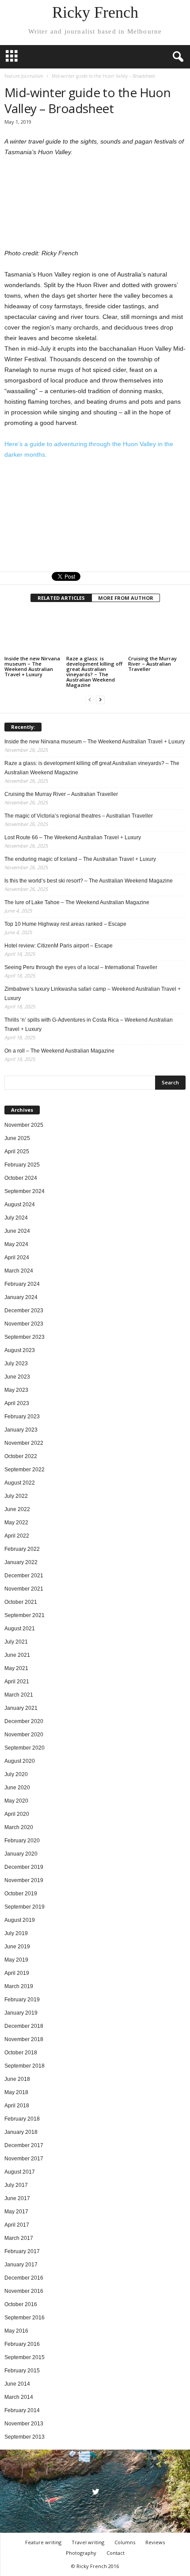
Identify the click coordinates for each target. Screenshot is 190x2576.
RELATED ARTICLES (61, 598)
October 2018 (21, 2053)
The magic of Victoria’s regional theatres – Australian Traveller (79, 816)
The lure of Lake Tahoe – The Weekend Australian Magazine (77, 902)
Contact (116, 2553)
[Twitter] (95, 2493)
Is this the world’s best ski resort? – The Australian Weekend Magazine (89, 881)
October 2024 (21, 1178)
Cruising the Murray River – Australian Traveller (152, 664)
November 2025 (24, 1125)
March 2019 (19, 1986)
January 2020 (21, 1854)
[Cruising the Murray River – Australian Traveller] (157, 633)
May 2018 (16, 2092)
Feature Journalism (24, 76)
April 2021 (17, 1682)
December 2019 (24, 1867)
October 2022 (21, 1456)
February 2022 (22, 1549)
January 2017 (21, 2265)
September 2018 (25, 2066)
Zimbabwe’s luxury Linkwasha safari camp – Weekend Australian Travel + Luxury (93, 994)
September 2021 (25, 1615)
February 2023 (22, 1417)
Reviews (155, 2542)
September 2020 (25, 1748)
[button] (176, 57)
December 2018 (24, 2026)
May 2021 (16, 1668)
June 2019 (17, 1947)
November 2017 (24, 2159)
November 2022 (24, 1443)
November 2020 (24, 1735)
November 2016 (24, 2291)
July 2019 (16, 1933)
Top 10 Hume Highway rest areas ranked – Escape (65, 924)
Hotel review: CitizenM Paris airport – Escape (59, 946)
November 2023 (24, 1324)
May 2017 (16, 2212)
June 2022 (17, 1509)
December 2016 (24, 2278)
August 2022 (20, 1483)
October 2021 (21, 1602)
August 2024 (20, 1205)
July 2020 (16, 1774)
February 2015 (22, 2371)
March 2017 (19, 2238)
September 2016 (25, 2318)
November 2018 (24, 2039)
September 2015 (25, 2357)
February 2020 (22, 1841)
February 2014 (22, 2410)
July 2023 (16, 1364)
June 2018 (17, 2079)
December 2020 (24, 1721)
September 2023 (25, 1337)
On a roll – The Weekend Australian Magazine (59, 1051)
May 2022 (16, 1523)
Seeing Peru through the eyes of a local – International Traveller (81, 967)
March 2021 (19, 1695)
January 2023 (21, 1430)
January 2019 (21, 2013)
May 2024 (16, 1244)
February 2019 (22, 2000)
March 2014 (19, 2397)
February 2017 (22, 2251)
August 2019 (20, 1920)
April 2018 (17, 2106)
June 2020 (17, 1788)
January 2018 (21, 2132)
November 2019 (24, 1880)
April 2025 (17, 1152)
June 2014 (17, 2384)
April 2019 (17, 1973)
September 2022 (25, 1470)
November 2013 (24, 2424)
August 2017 (20, 2172)
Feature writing (43, 2542)
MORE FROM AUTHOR (126, 598)
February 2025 (22, 1165)
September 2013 (25, 2437)
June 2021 (17, 1655)
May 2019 (16, 1960)
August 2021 (20, 1629)
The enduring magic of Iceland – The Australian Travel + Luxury (80, 859)
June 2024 (17, 1231)
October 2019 (21, 1894)
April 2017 (17, 2225)
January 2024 (21, 1297)
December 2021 (24, 1576)
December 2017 (24, 2145)
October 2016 (21, 2304)
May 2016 (16, 2331)
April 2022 (17, 1536)
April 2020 (17, 1814)
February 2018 (22, 2119)
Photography (81, 2553)
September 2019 (25, 1907)
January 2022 (21, 1562)
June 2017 (17, 2198)
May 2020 (16, 1801)
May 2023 (16, 1390)
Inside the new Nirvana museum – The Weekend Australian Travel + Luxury (32, 666)
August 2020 (20, 1761)
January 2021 (21, 1708)
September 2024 (25, 1191)
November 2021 (24, 1589)
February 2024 (22, 1284)
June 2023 (17, 1377)
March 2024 (19, 1271)
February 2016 (22, 2344)
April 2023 (17, 1403)
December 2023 (24, 1311)
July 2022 (16, 1496)
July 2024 (16, 1218)
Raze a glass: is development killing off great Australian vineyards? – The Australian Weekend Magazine (94, 672)
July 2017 (16, 2185)
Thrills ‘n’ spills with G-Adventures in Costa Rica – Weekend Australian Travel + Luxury (89, 1025)
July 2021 (16, 1642)
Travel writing (88, 2542)
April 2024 (17, 1258)
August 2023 (20, 1350)
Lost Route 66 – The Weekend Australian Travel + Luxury (73, 837)
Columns (125, 2542)
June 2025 (17, 1138)
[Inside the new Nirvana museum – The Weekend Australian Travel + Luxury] (33, 633)
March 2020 (19, 1827)
